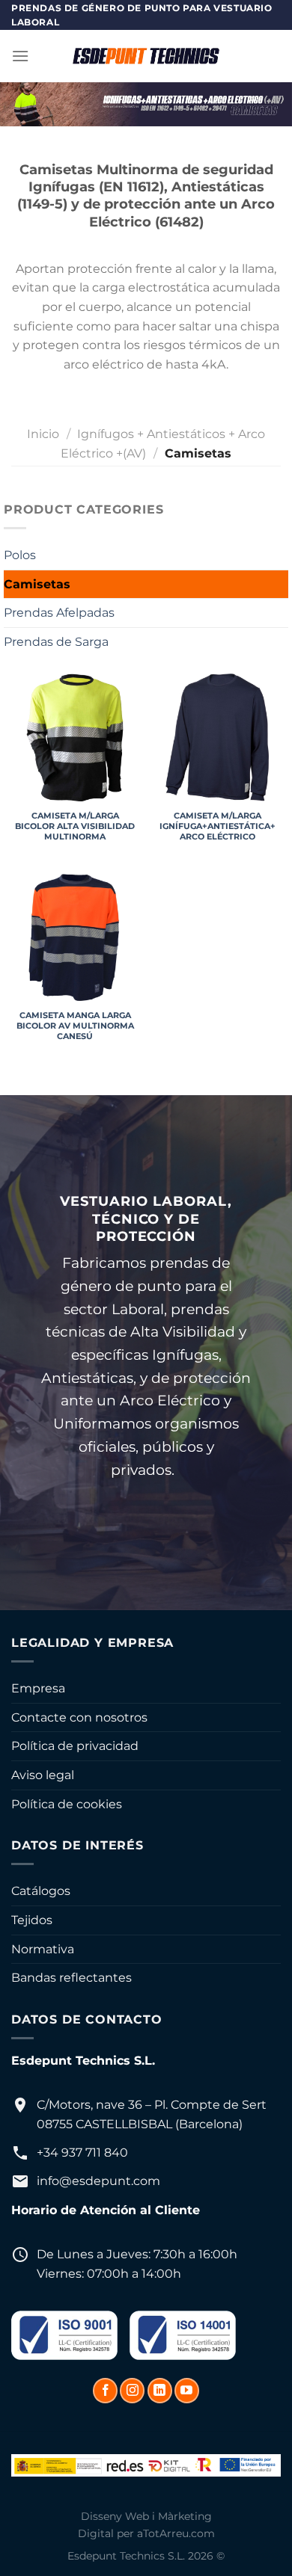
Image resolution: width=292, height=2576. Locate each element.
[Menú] (20, 56)
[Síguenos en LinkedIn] (160, 2391)
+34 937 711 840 (82, 2153)
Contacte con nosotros (79, 1717)
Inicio (43, 434)
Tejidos (32, 1920)
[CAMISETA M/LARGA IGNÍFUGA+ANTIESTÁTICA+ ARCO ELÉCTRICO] (217, 737)
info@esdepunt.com (98, 2181)
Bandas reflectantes (72, 1978)
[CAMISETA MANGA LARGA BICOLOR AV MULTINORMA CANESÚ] (75, 937)
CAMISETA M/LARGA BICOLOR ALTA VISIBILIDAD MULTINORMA (75, 826)
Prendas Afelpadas (59, 613)
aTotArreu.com (176, 2533)
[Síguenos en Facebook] (105, 2391)
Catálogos (41, 1891)
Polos (20, 555)
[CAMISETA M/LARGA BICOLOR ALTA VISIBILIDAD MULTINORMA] (75, 737)
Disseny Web (115, 2516)
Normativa (43, 1949)
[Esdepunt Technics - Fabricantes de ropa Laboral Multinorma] (146, 56)
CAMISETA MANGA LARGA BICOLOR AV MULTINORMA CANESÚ (75, 1026)
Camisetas (37, 584)
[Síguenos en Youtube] (187, 2391)
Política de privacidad (75, 1746)
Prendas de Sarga (56, 642)
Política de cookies (67, 1804)
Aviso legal (43, 1775)
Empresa (38, 1688)
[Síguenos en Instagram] (132, 2391)
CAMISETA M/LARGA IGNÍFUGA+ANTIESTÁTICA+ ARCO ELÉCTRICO (218, 826)
